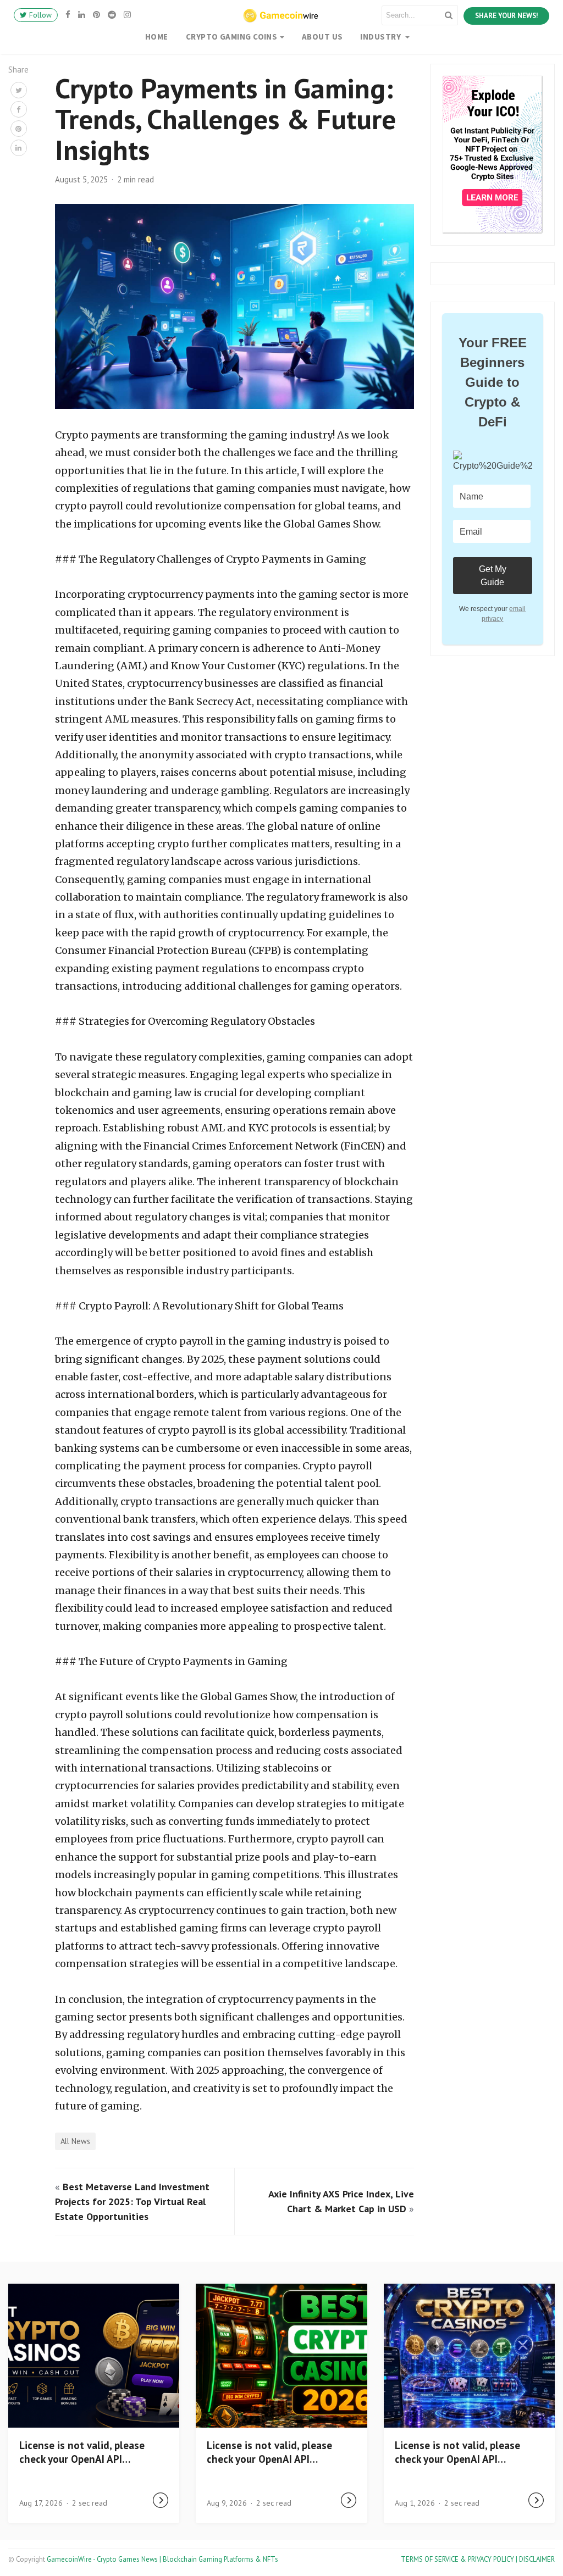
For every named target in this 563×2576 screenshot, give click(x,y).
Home (157, 37)
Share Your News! (506, 16)
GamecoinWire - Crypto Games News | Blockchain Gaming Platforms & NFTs (162, 2559)
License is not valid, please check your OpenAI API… (82, 2452)
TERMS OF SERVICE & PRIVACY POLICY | (460, 2559)
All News (75, 2141)
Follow (39, 15)
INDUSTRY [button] (381, 37)
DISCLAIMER (537, 2559)
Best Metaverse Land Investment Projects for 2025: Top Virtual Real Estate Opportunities (132, 2202)
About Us (322, 37)
